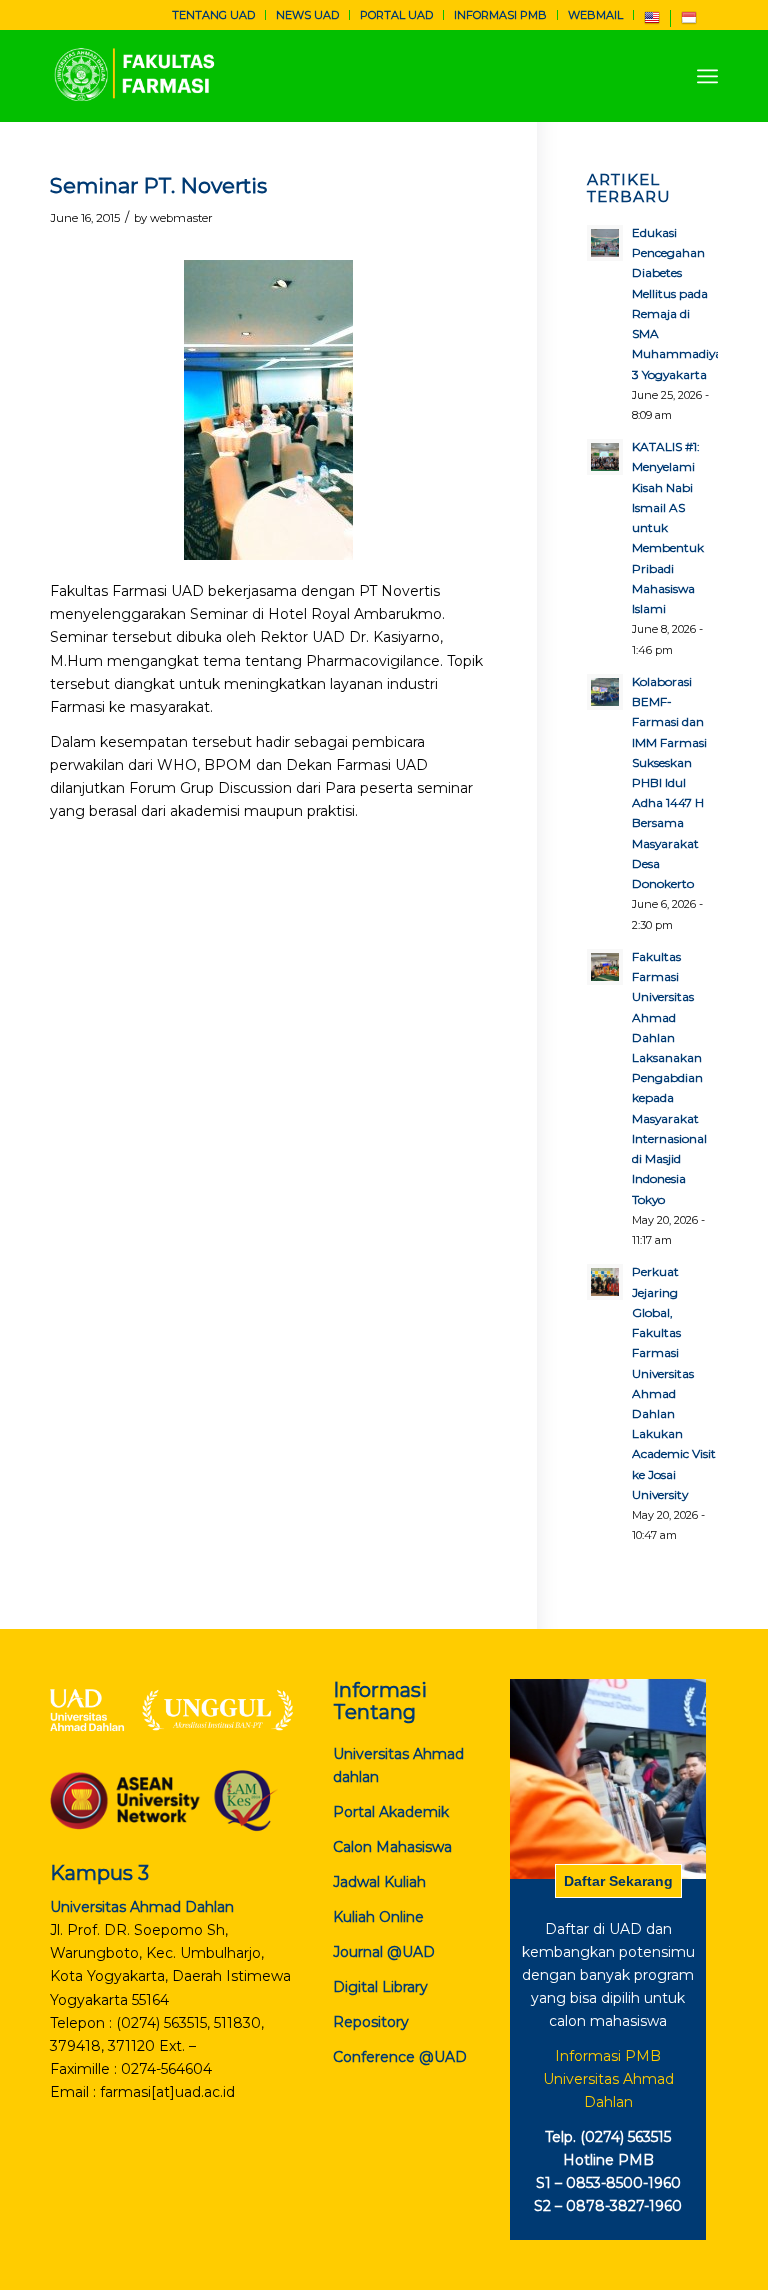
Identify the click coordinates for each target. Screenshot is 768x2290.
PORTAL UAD (396, 15)
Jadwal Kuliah (379, 1882)
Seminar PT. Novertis (158, 185)
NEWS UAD (307, 15)
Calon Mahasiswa (392, 1847)
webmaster (181, 218)
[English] (652, 22)
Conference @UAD (400, 2057)
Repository (371, 2022)
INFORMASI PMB (500, 15)
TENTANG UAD (213, 15)
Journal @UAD (384, 1952)
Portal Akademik (391, 1812)
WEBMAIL (595, 15)
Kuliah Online (378, 1917)
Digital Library (380, 1987)
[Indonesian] (689, 22)
